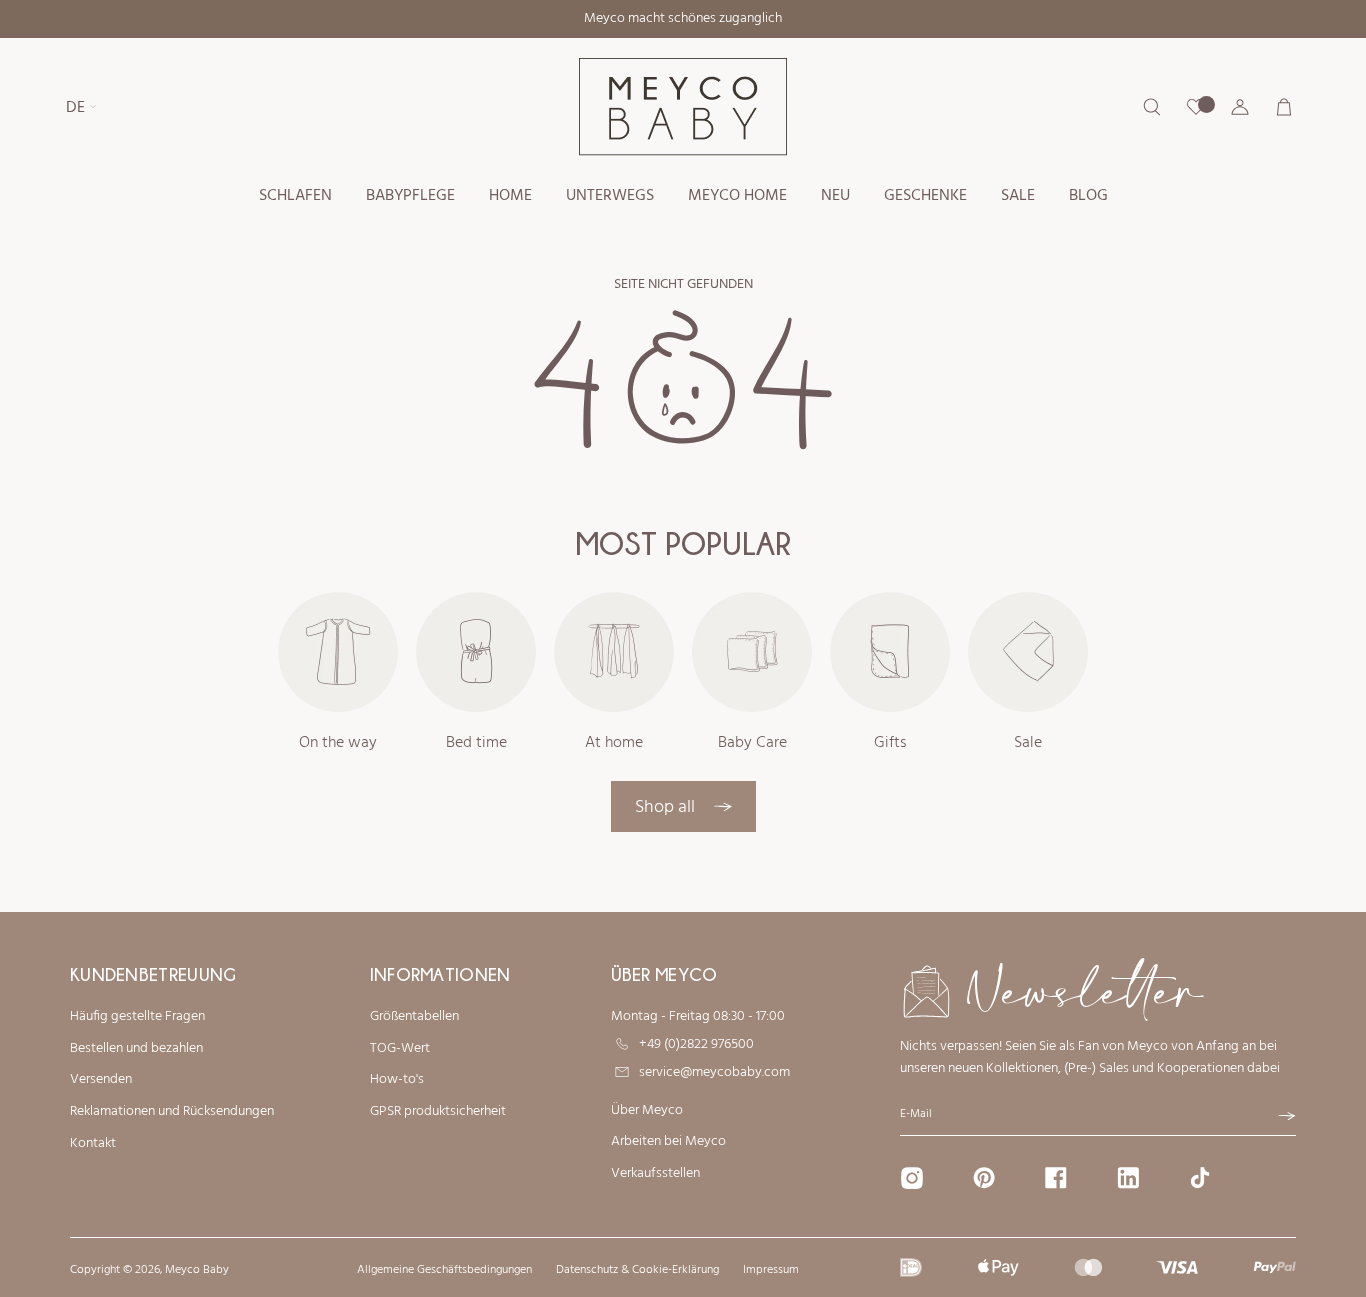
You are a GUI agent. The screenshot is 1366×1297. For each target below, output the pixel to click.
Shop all (667, 807)
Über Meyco (647, 1111)
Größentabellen (414, 1017)
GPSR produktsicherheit (438, 1112)
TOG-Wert (400, 1049)
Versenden (101, 1080)
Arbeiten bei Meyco (668, 1142)
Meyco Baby (197, 1270)
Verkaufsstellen (655, 1174)
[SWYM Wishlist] (1196, 107)
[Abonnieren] (1287, 1116)
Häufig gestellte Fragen (137, 1017)
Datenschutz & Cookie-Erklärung (637, 1270)
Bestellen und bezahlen (136, 1049)
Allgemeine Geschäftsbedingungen (444, 1270)
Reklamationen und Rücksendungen (172, 1112)
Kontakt (93, 1144)
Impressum (771, 1270)
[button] (295, 196)
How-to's (397, 1080)
